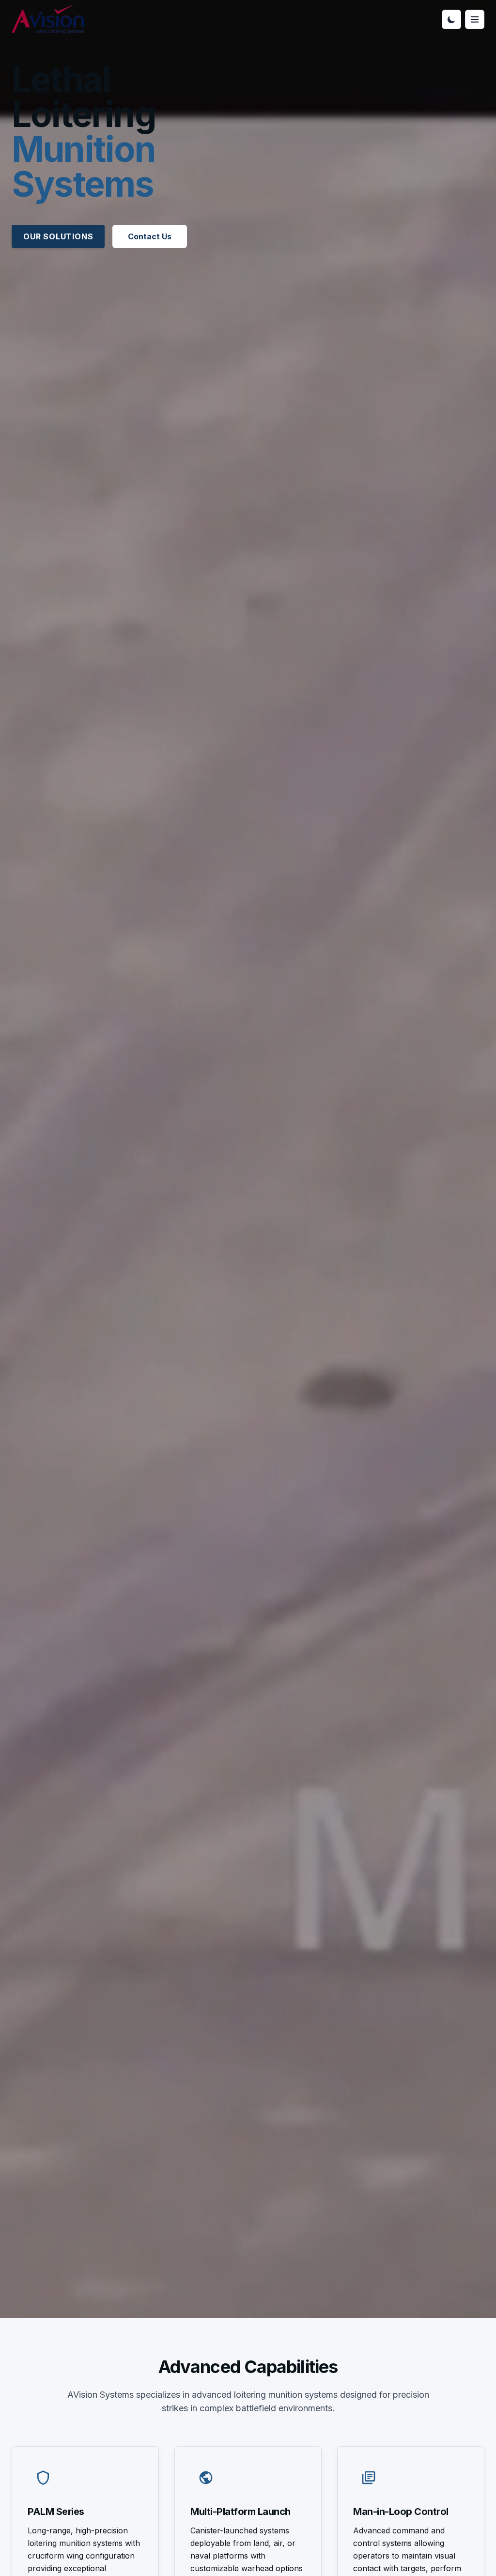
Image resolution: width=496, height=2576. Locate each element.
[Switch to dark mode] (451, 19)
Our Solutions (58, 236)
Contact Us (150, 236)
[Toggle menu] (475, 19)
